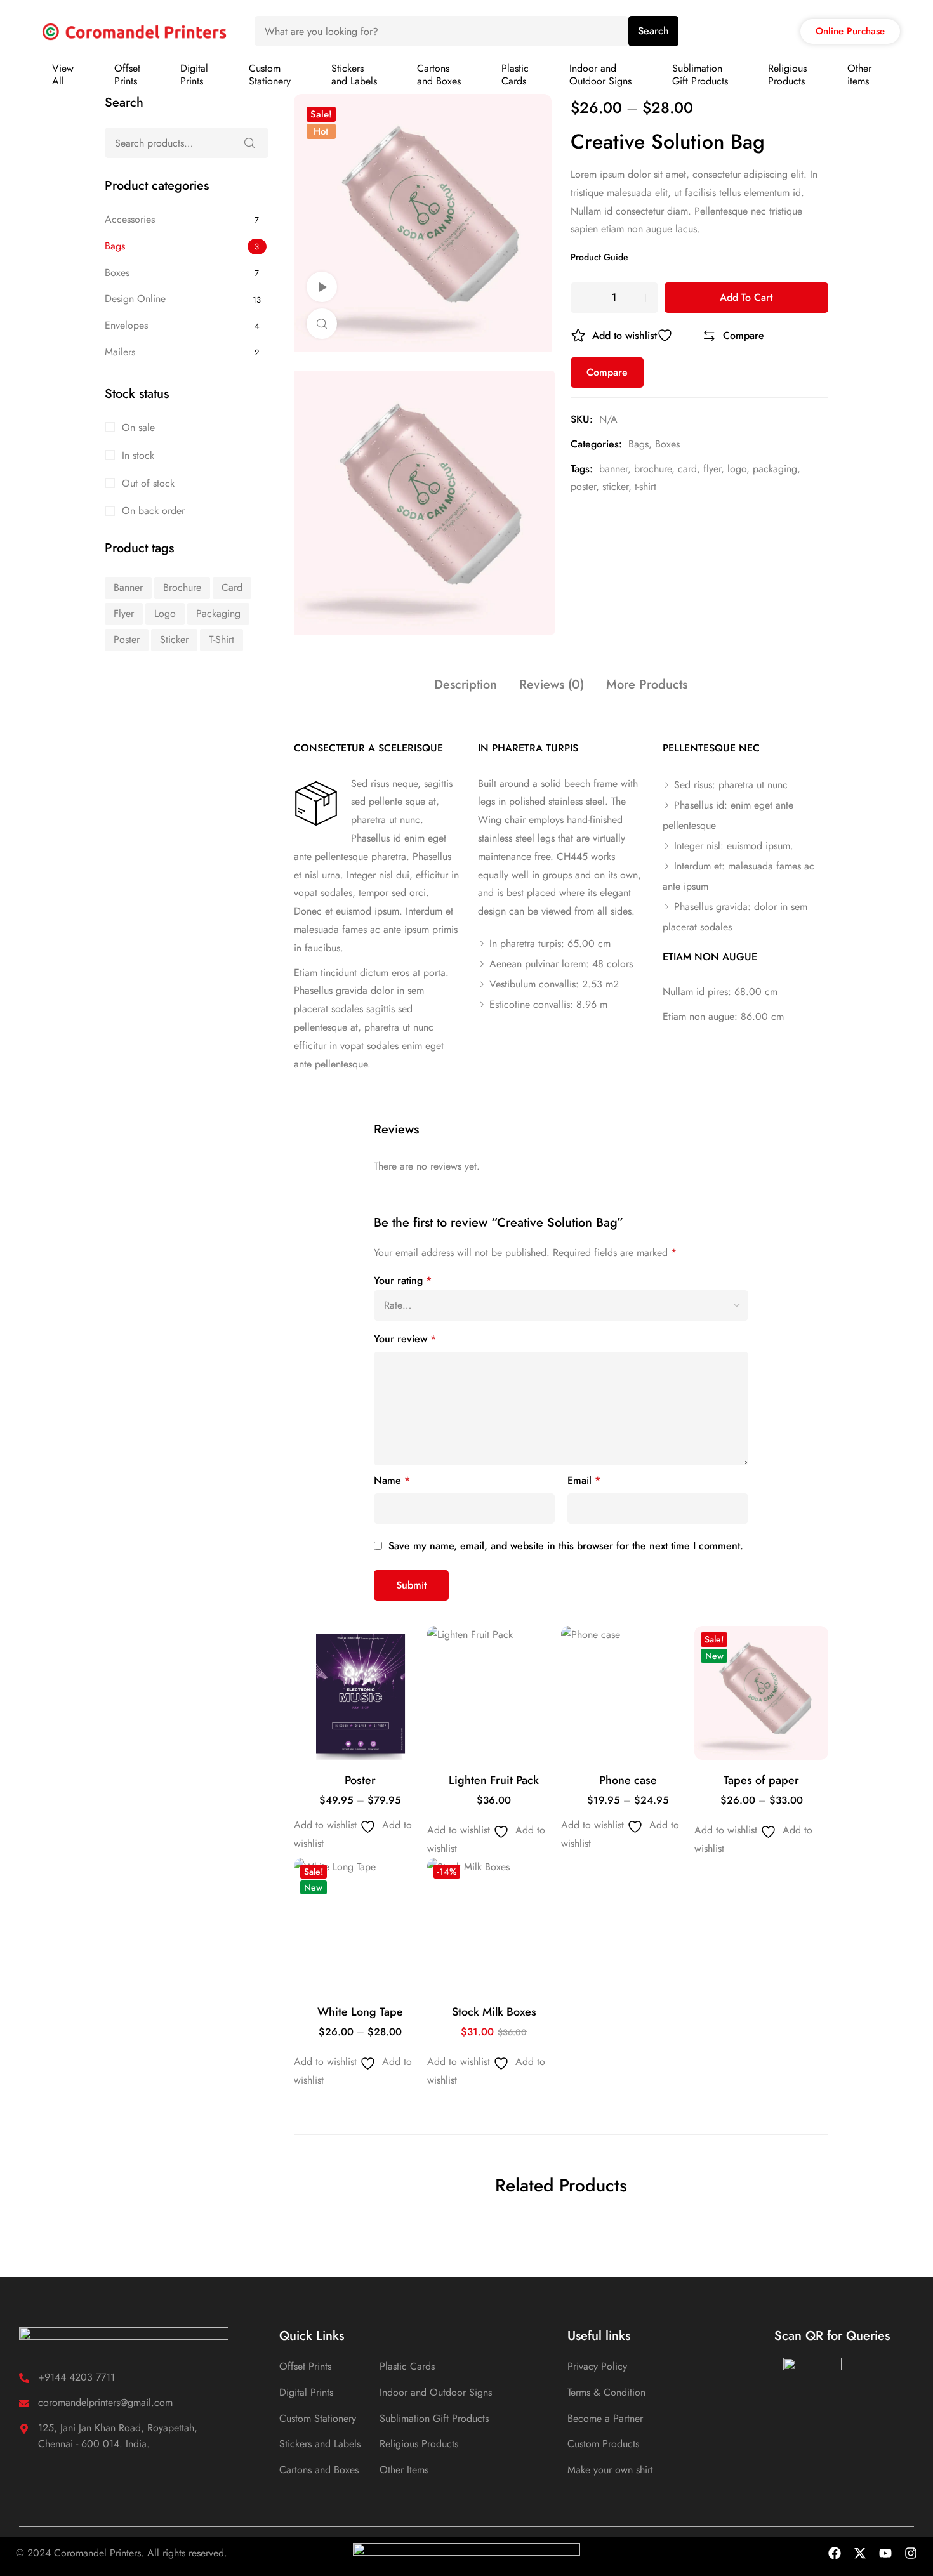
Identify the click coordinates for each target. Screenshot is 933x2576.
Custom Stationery (318, 2418)
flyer (712, 469)
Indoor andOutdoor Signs (600, 75)
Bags (639, 444)
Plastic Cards (407, 2366)
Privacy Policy (597, 2366)
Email (584, 1480)
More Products (647, 684)
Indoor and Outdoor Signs (436, 2392)
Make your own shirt (610, 2470)
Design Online (135, 299)
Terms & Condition (606, 2392)
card (687, 469)
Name (392, 1480)
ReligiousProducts (787, 75)
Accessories (130, 219)
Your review (405, 1339)
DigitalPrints (194, 75)
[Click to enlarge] (322, 324)
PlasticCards (515, 75)
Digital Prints (306, 2392)
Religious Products (419, 2444)
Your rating (403, 1280)
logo (737, 469)
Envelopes (126, 325)
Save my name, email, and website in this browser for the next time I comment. (566, 1546)
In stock (136, 455)
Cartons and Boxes (319, 2470)
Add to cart (746, 297)
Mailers (120, 352)
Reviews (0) (552, 684)
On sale (137, 427)
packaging (775, 469)
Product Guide (599, 257)
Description (466, 684)
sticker (615, 486)
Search (653, 31)
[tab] (466, 685)
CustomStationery (270, 75)
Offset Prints (305, 2366)
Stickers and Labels (320, 2444)
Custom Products (603, 2444)
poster (583, 486)
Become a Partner (605, 2418)
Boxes (667, 444)
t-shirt (645, 486)
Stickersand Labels (354, 75)
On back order (152, 511)
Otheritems (859, 75)
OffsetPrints (127, 75)
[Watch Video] (322, 287)
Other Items (404, 2470)
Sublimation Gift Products (434, 2418)
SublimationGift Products (700, 75)
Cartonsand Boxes (439, 75)
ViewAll (63, 75)
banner (613, 469)
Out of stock (147, 483)
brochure (653, 469)
